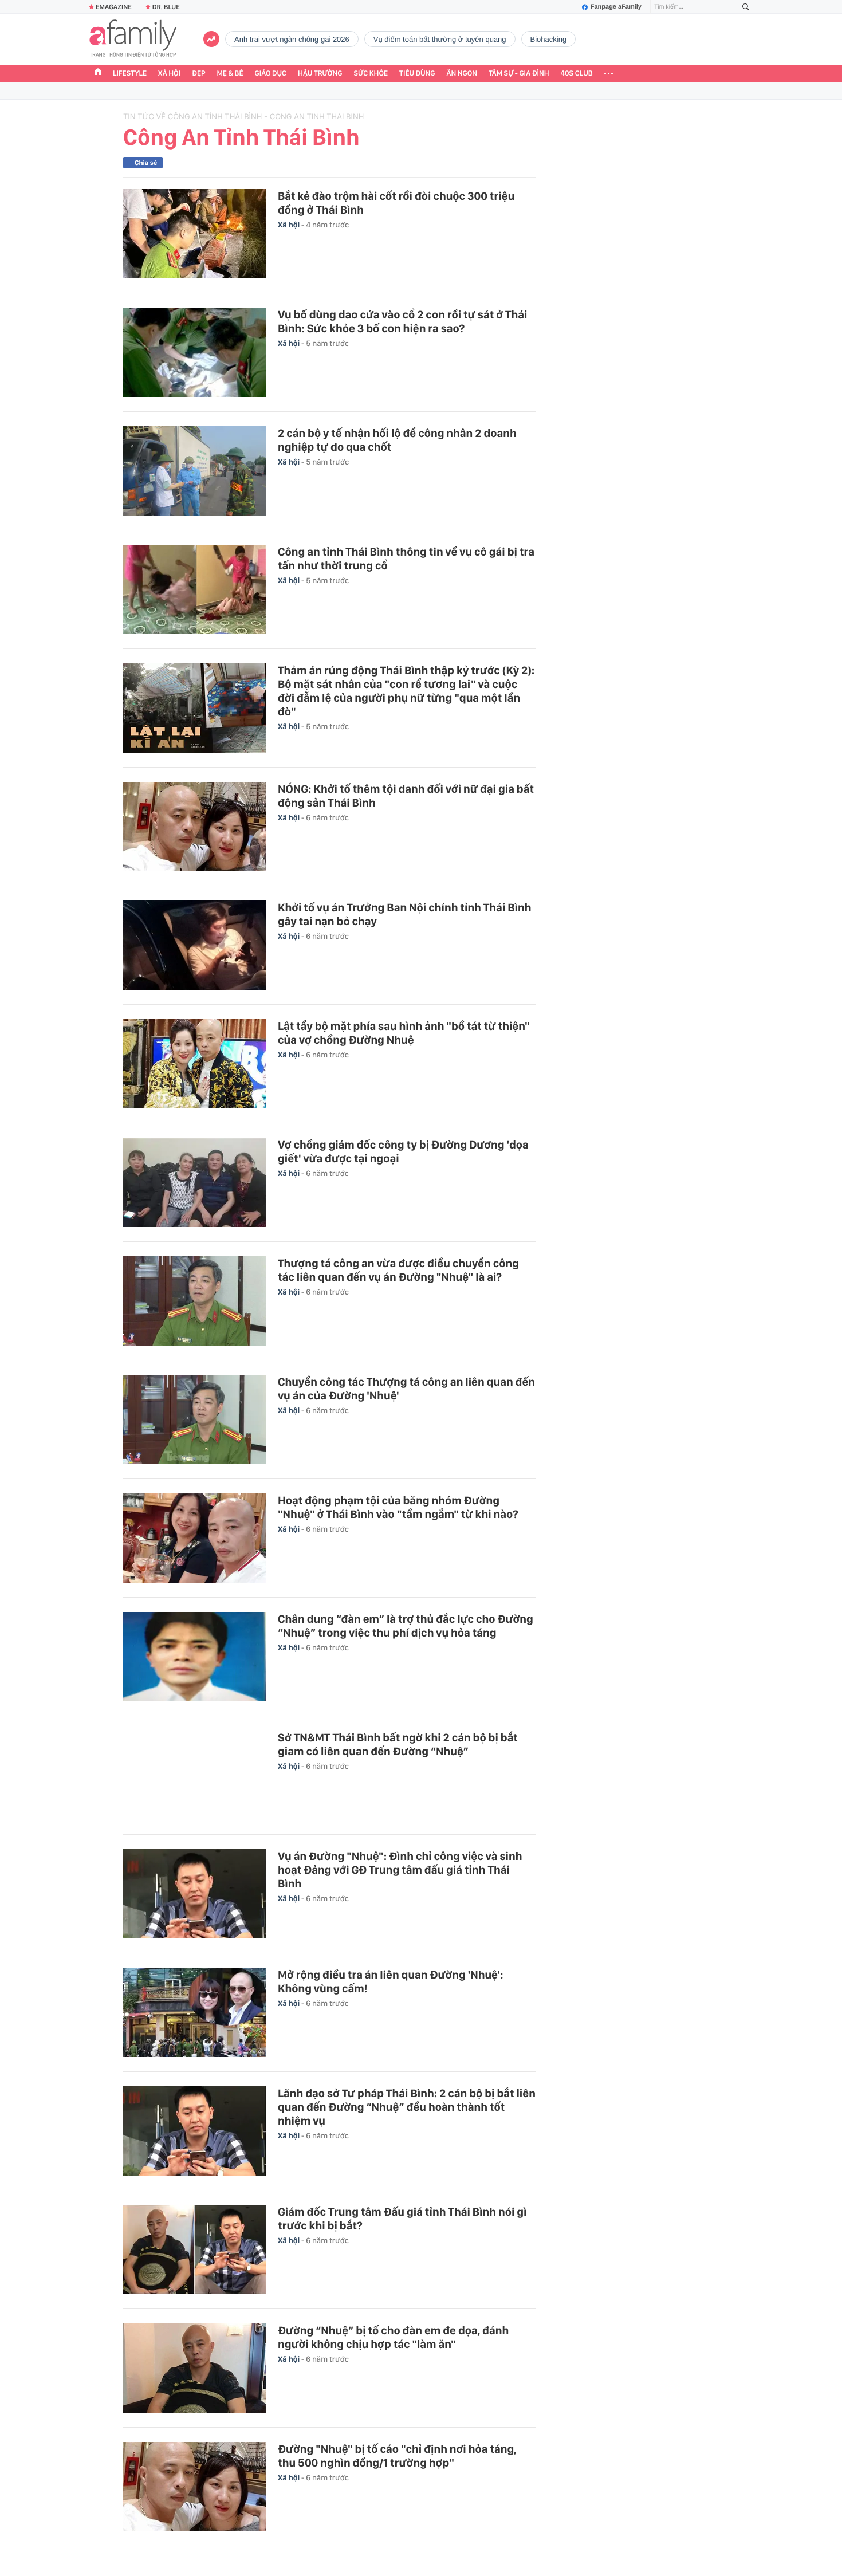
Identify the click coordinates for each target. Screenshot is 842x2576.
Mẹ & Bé (230, 74)
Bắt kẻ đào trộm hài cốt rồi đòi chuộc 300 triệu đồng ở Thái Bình (396, 203)
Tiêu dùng (417, 74)
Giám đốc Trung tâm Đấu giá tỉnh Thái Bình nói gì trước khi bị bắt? (402, 2219)
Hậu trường (320, 74)
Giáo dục (271, 74)
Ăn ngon (462, 74)
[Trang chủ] (98, 73)
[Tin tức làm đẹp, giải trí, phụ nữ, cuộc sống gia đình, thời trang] (133, 40)
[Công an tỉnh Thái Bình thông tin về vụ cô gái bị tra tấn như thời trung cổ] (195, 589)
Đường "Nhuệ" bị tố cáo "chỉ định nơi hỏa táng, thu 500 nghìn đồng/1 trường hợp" (397, 2456)
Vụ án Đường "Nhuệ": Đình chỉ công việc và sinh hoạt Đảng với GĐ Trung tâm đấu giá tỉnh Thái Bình (400, 1870)
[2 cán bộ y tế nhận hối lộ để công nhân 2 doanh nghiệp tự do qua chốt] (195, 471)
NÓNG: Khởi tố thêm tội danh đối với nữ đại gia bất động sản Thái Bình (406, 796)
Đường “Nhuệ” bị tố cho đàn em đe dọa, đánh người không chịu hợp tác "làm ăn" (393, 2337)
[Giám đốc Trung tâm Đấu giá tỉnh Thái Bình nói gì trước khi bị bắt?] (195, 2249)
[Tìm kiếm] (746, 7)
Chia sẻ (146, 163)
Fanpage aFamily (616, 7)
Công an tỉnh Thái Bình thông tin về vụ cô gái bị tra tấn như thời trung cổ (406, 559)
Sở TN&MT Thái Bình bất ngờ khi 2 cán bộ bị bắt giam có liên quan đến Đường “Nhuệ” (398, 1744)
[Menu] (609, 74)
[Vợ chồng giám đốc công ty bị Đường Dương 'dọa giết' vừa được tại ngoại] (195, 1182)
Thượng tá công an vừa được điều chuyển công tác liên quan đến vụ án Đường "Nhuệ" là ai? (398, 1270)
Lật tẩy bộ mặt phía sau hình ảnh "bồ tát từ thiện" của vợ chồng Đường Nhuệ (404, 1033)
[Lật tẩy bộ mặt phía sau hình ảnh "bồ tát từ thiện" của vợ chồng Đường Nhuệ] (195, 1064)
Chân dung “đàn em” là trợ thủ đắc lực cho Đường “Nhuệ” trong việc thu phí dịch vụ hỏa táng (406, 1626)
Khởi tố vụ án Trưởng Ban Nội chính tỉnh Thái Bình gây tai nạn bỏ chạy (404, 914)
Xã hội (169, 74)
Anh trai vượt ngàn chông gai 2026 (292, 39)
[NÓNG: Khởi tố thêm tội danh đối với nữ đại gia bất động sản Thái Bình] (195, 827)
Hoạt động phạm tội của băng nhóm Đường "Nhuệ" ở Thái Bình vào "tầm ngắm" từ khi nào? (398, 1507)
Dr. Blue (166, 7)
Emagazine (114, 7)
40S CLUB (577, 74)
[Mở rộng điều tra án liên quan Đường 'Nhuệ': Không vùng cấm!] (195, 2012)
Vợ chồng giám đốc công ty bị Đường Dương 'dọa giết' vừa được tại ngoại (403, 1151)
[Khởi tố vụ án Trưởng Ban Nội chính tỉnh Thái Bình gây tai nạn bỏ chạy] (195, 945)
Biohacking (549, 39)
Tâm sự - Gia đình (519, 74)
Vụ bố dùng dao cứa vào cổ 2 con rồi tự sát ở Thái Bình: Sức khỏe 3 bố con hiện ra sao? (402, 321)
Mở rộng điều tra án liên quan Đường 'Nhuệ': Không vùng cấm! (390, 1981)
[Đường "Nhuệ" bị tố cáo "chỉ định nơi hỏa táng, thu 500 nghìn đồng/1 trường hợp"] (195, 2487)
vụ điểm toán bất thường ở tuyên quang (440, 39)
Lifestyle (130, 74)
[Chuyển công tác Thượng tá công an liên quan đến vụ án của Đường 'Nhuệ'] (195, 1419)
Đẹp (199, 74)
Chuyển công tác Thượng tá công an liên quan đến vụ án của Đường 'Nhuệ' (406, 1389)
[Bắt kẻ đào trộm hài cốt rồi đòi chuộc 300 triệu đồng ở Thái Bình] (195, 234)
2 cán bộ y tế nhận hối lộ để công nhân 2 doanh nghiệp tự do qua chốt (397, 440)
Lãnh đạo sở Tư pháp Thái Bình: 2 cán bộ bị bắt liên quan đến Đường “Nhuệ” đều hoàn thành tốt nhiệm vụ (407, 2107)
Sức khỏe (371, 74)
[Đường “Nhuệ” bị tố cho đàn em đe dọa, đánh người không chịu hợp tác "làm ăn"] (195, 2368)
